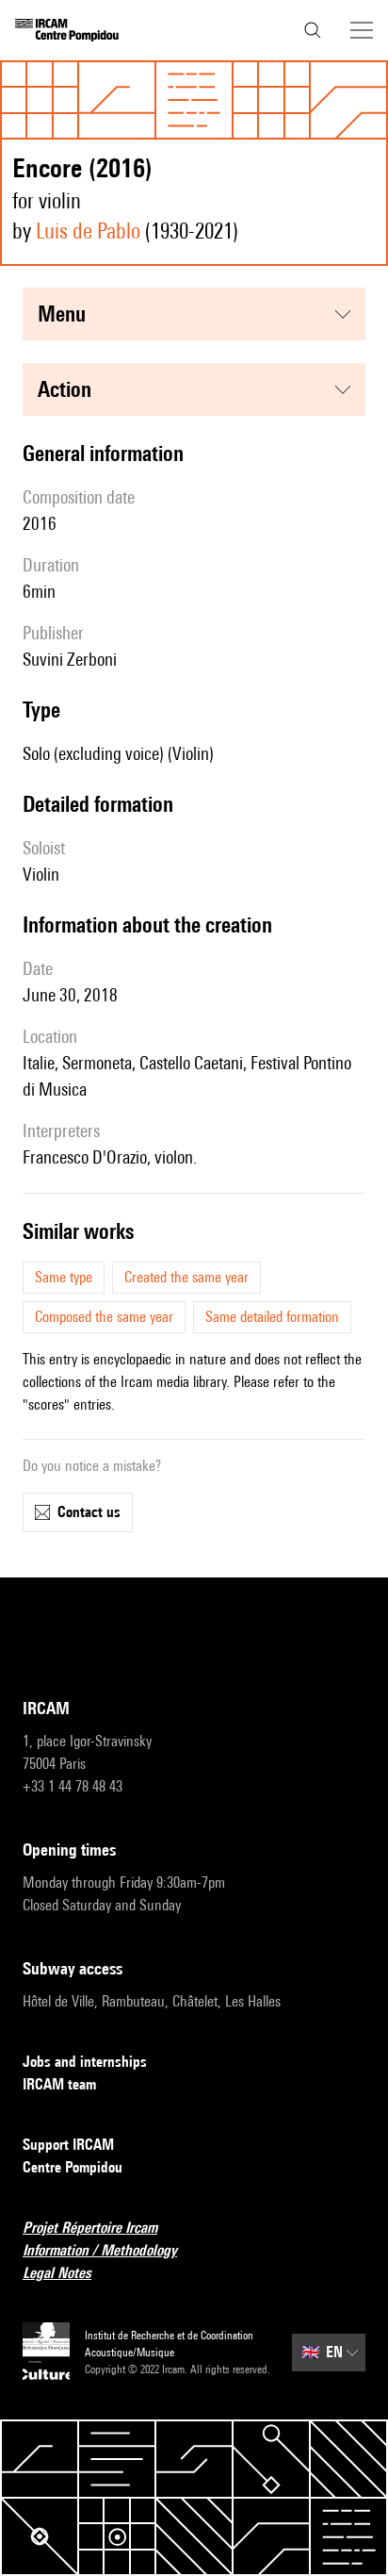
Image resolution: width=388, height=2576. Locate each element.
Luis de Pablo (88, 231)
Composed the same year (104, 1317)
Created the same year (186, 1277)
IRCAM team (59, 2084)
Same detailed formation (272, 1317)
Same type (64, 1277)
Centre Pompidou (73, 2167)
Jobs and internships (85, 2062)
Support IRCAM (68, 2145)
